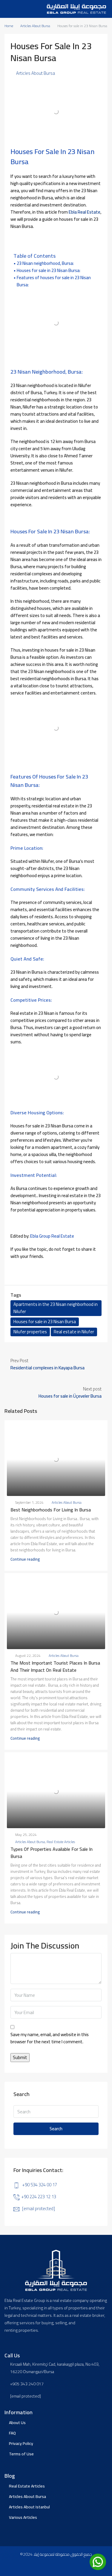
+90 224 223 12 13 (39, 2197)
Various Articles (23, 2517)
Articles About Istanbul (29, 2507)
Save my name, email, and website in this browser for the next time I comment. (50, 2039)
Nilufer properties (30, 1332)
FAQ (12, 2433)
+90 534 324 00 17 (40, 2185)
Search (56, 2129)
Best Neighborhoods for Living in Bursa (51, 1510)
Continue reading (25, 1559)
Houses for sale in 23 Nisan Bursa (45, 1322)
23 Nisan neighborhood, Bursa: (45, 263)
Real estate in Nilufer (74, 1332)
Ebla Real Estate (85, 212)
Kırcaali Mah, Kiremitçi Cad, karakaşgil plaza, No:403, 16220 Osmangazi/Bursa (55, 2368)
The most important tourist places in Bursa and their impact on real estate (55, 1666)
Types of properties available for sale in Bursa (52, 1853)
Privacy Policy (21, 2443)
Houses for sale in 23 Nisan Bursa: (49, 271)
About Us (17, 2423)
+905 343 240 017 (27, 2384)
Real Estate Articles (61, 1842)
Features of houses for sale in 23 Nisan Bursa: (54, 281)
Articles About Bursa (35, 26)
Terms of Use (21, 2454)
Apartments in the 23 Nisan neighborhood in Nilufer (56, 1308)
